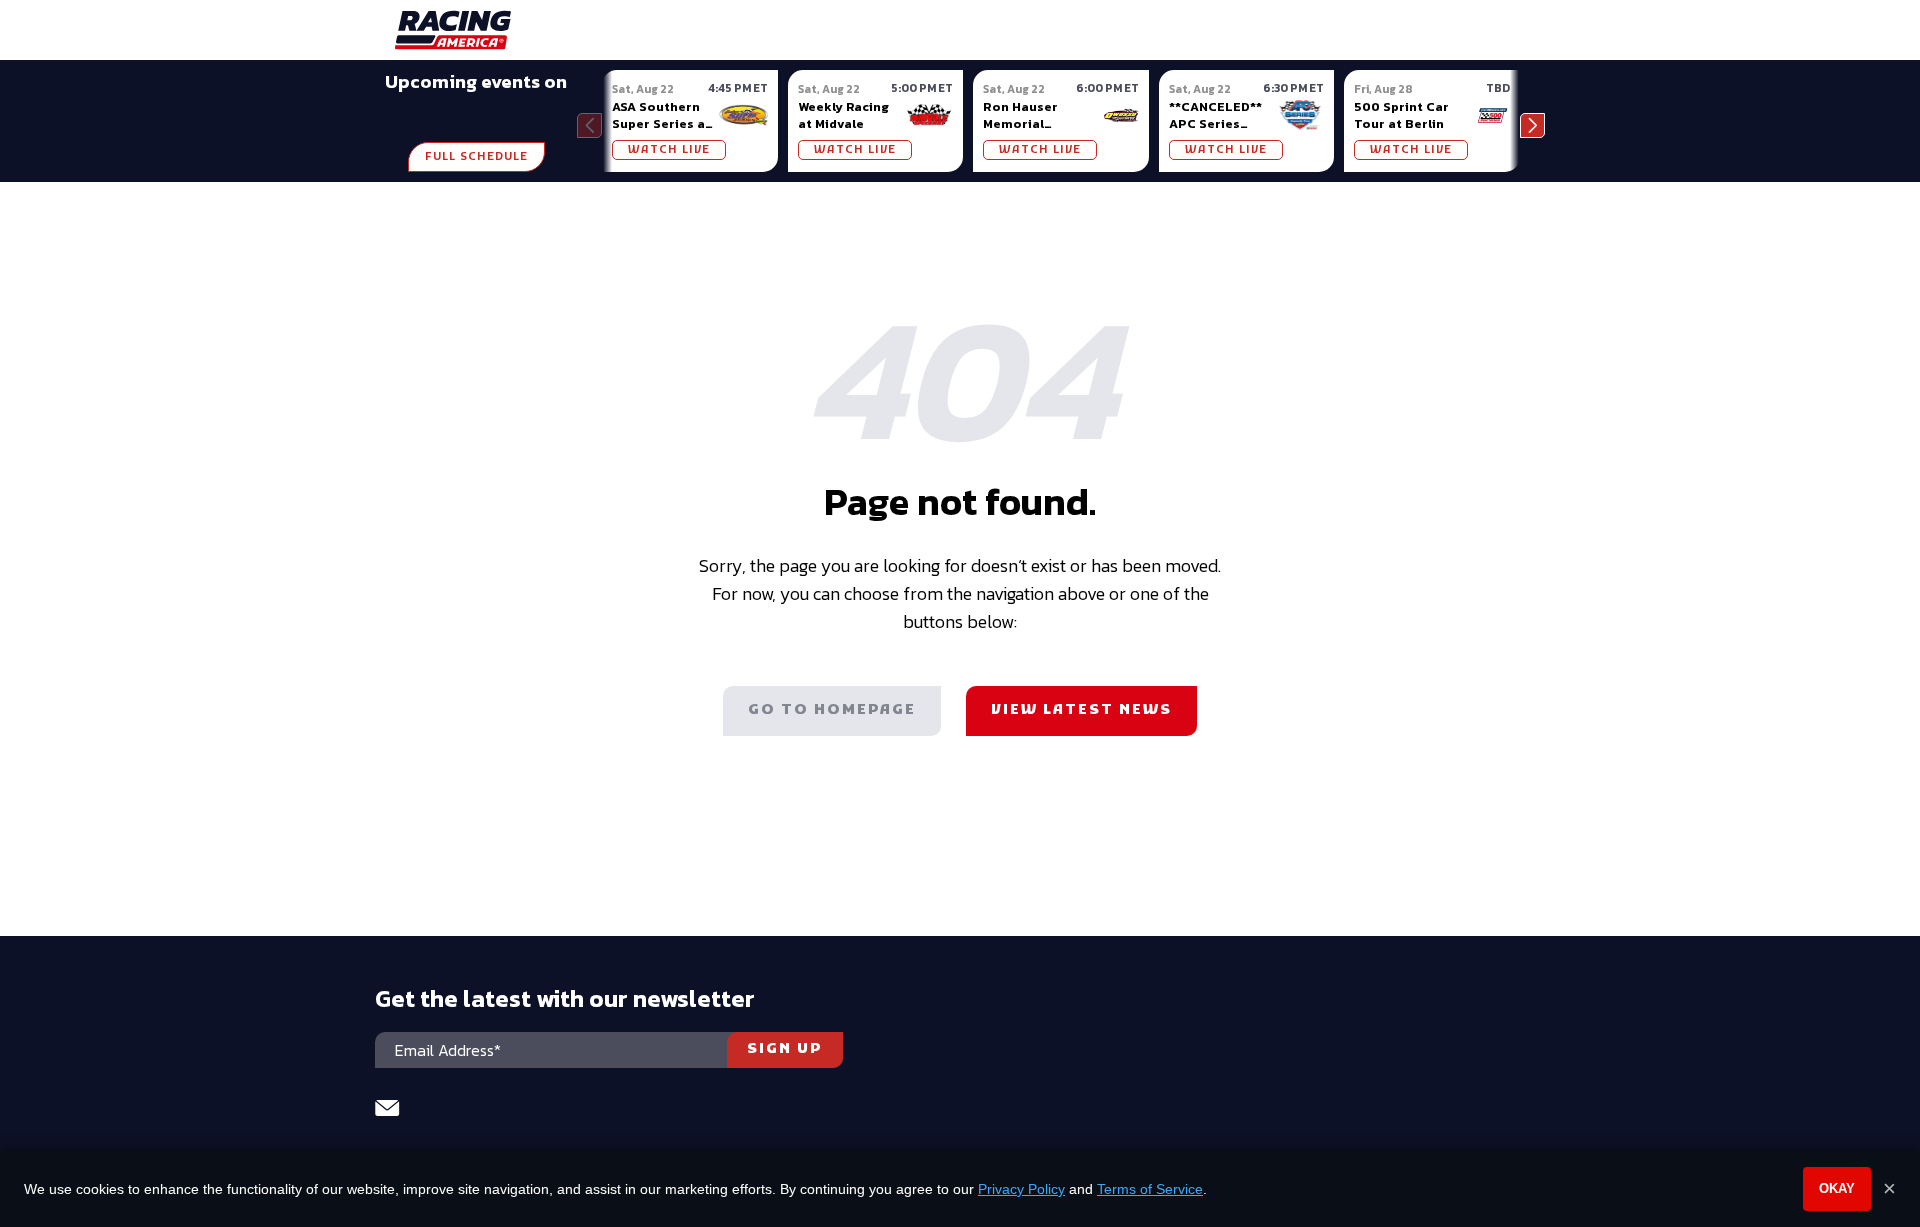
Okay (1837, 1188)
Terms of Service (1150, 1189)
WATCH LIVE (669, 150)
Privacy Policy (1021, 1189)
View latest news (1081, 710)
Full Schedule (476, 157)
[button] (1532, 125)
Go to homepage (832, 710)
